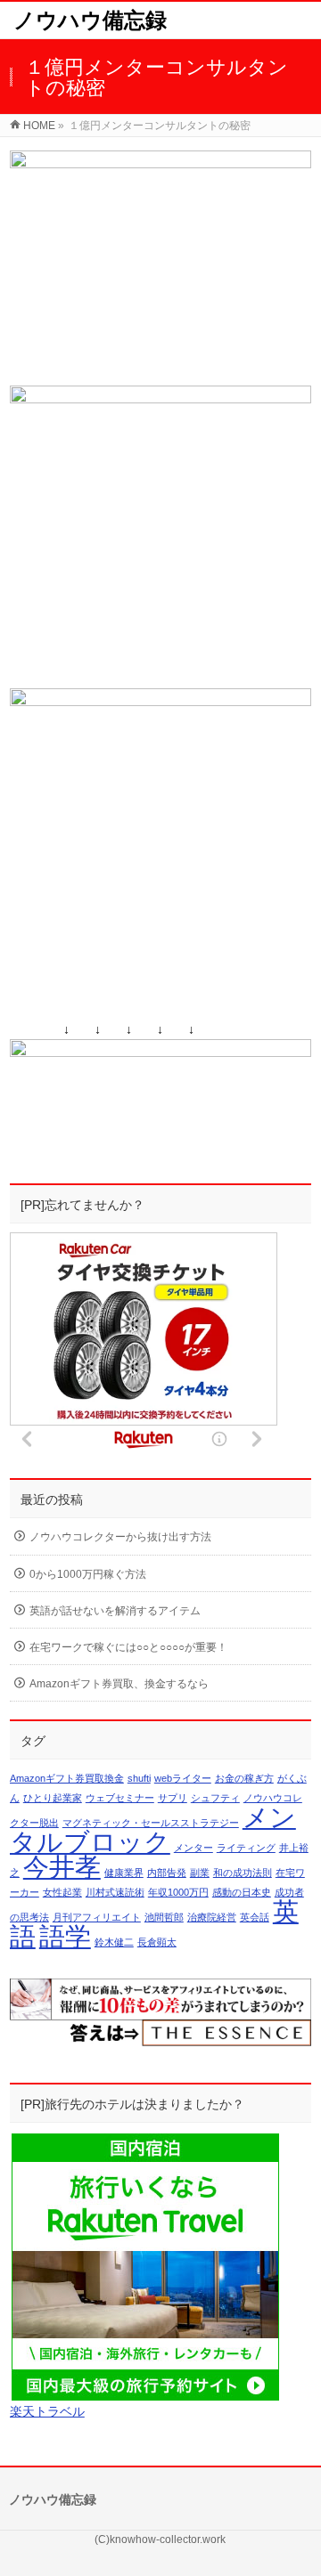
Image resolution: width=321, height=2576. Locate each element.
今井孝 (62, 1867)
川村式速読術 (115, 1892)
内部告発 (167, 1873)
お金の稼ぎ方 (244, 1778)
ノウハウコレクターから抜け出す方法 (120, 1537)
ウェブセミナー (120, 1798)
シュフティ (215, 1798)
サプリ (173, 1798)
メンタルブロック (153, 1829)
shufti (139, 1778)
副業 (200, 1873)
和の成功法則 (243, 1873)
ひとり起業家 (53, 1798)
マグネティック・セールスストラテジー (151, 1823)
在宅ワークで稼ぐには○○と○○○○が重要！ (128, 1647)
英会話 (255, 1917)
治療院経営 (212, 1917)
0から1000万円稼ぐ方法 (88, 1574)
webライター (183, 1778)
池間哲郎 (164, 1917)
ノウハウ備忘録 (90, 20)
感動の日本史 (242, 1892)
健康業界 (124, 1873)
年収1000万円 (178, 1892)
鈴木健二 (114, 1942)
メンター (193, 1848)
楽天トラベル (47, 2411)
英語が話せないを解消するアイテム (115, 1611)
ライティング (246, 1848)
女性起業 (62, 1892)
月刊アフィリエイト (97, 1917)
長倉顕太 (157, 1942)
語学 (65, 1936)
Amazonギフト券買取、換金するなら (119, 1684)
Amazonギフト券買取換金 (67, 1778)
